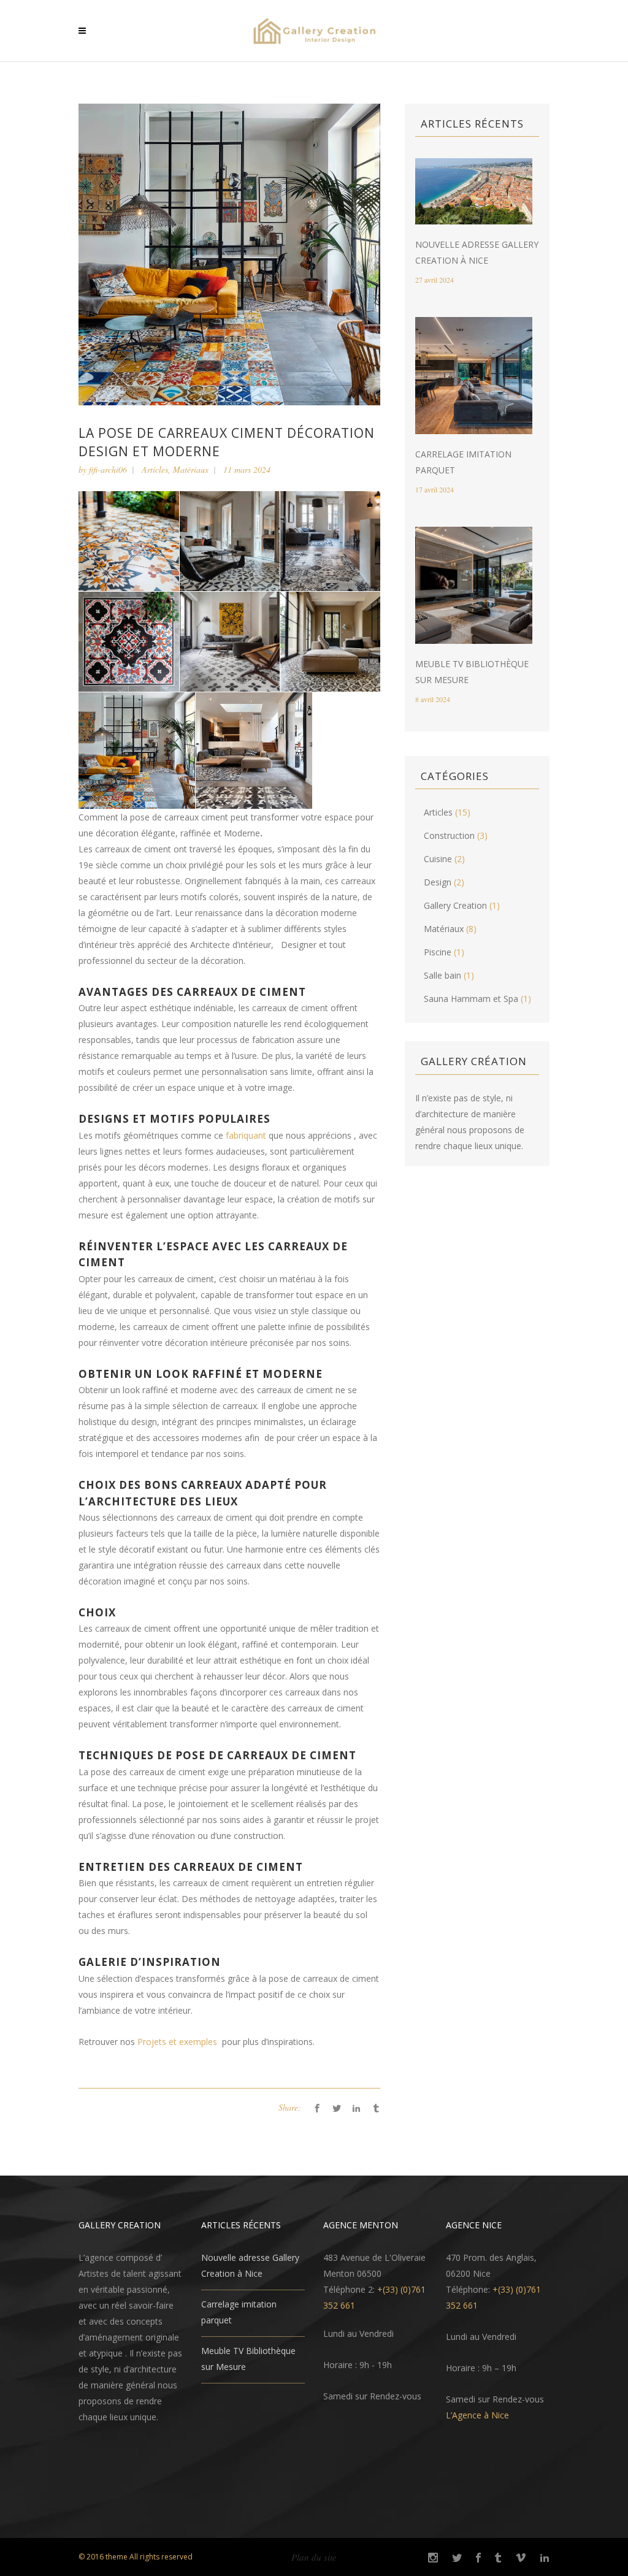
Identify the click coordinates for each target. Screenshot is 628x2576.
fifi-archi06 (108, 469)
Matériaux (191, 469)
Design (438, 882)
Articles (155, 469)
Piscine (438, 952)
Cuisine (438, 859)
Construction (449, 835)
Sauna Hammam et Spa (471, 999)
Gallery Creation (455, 905)
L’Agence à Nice (477, 2415)
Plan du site (314, 2557)
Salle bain (442, 975)
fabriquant (246, 1135)
